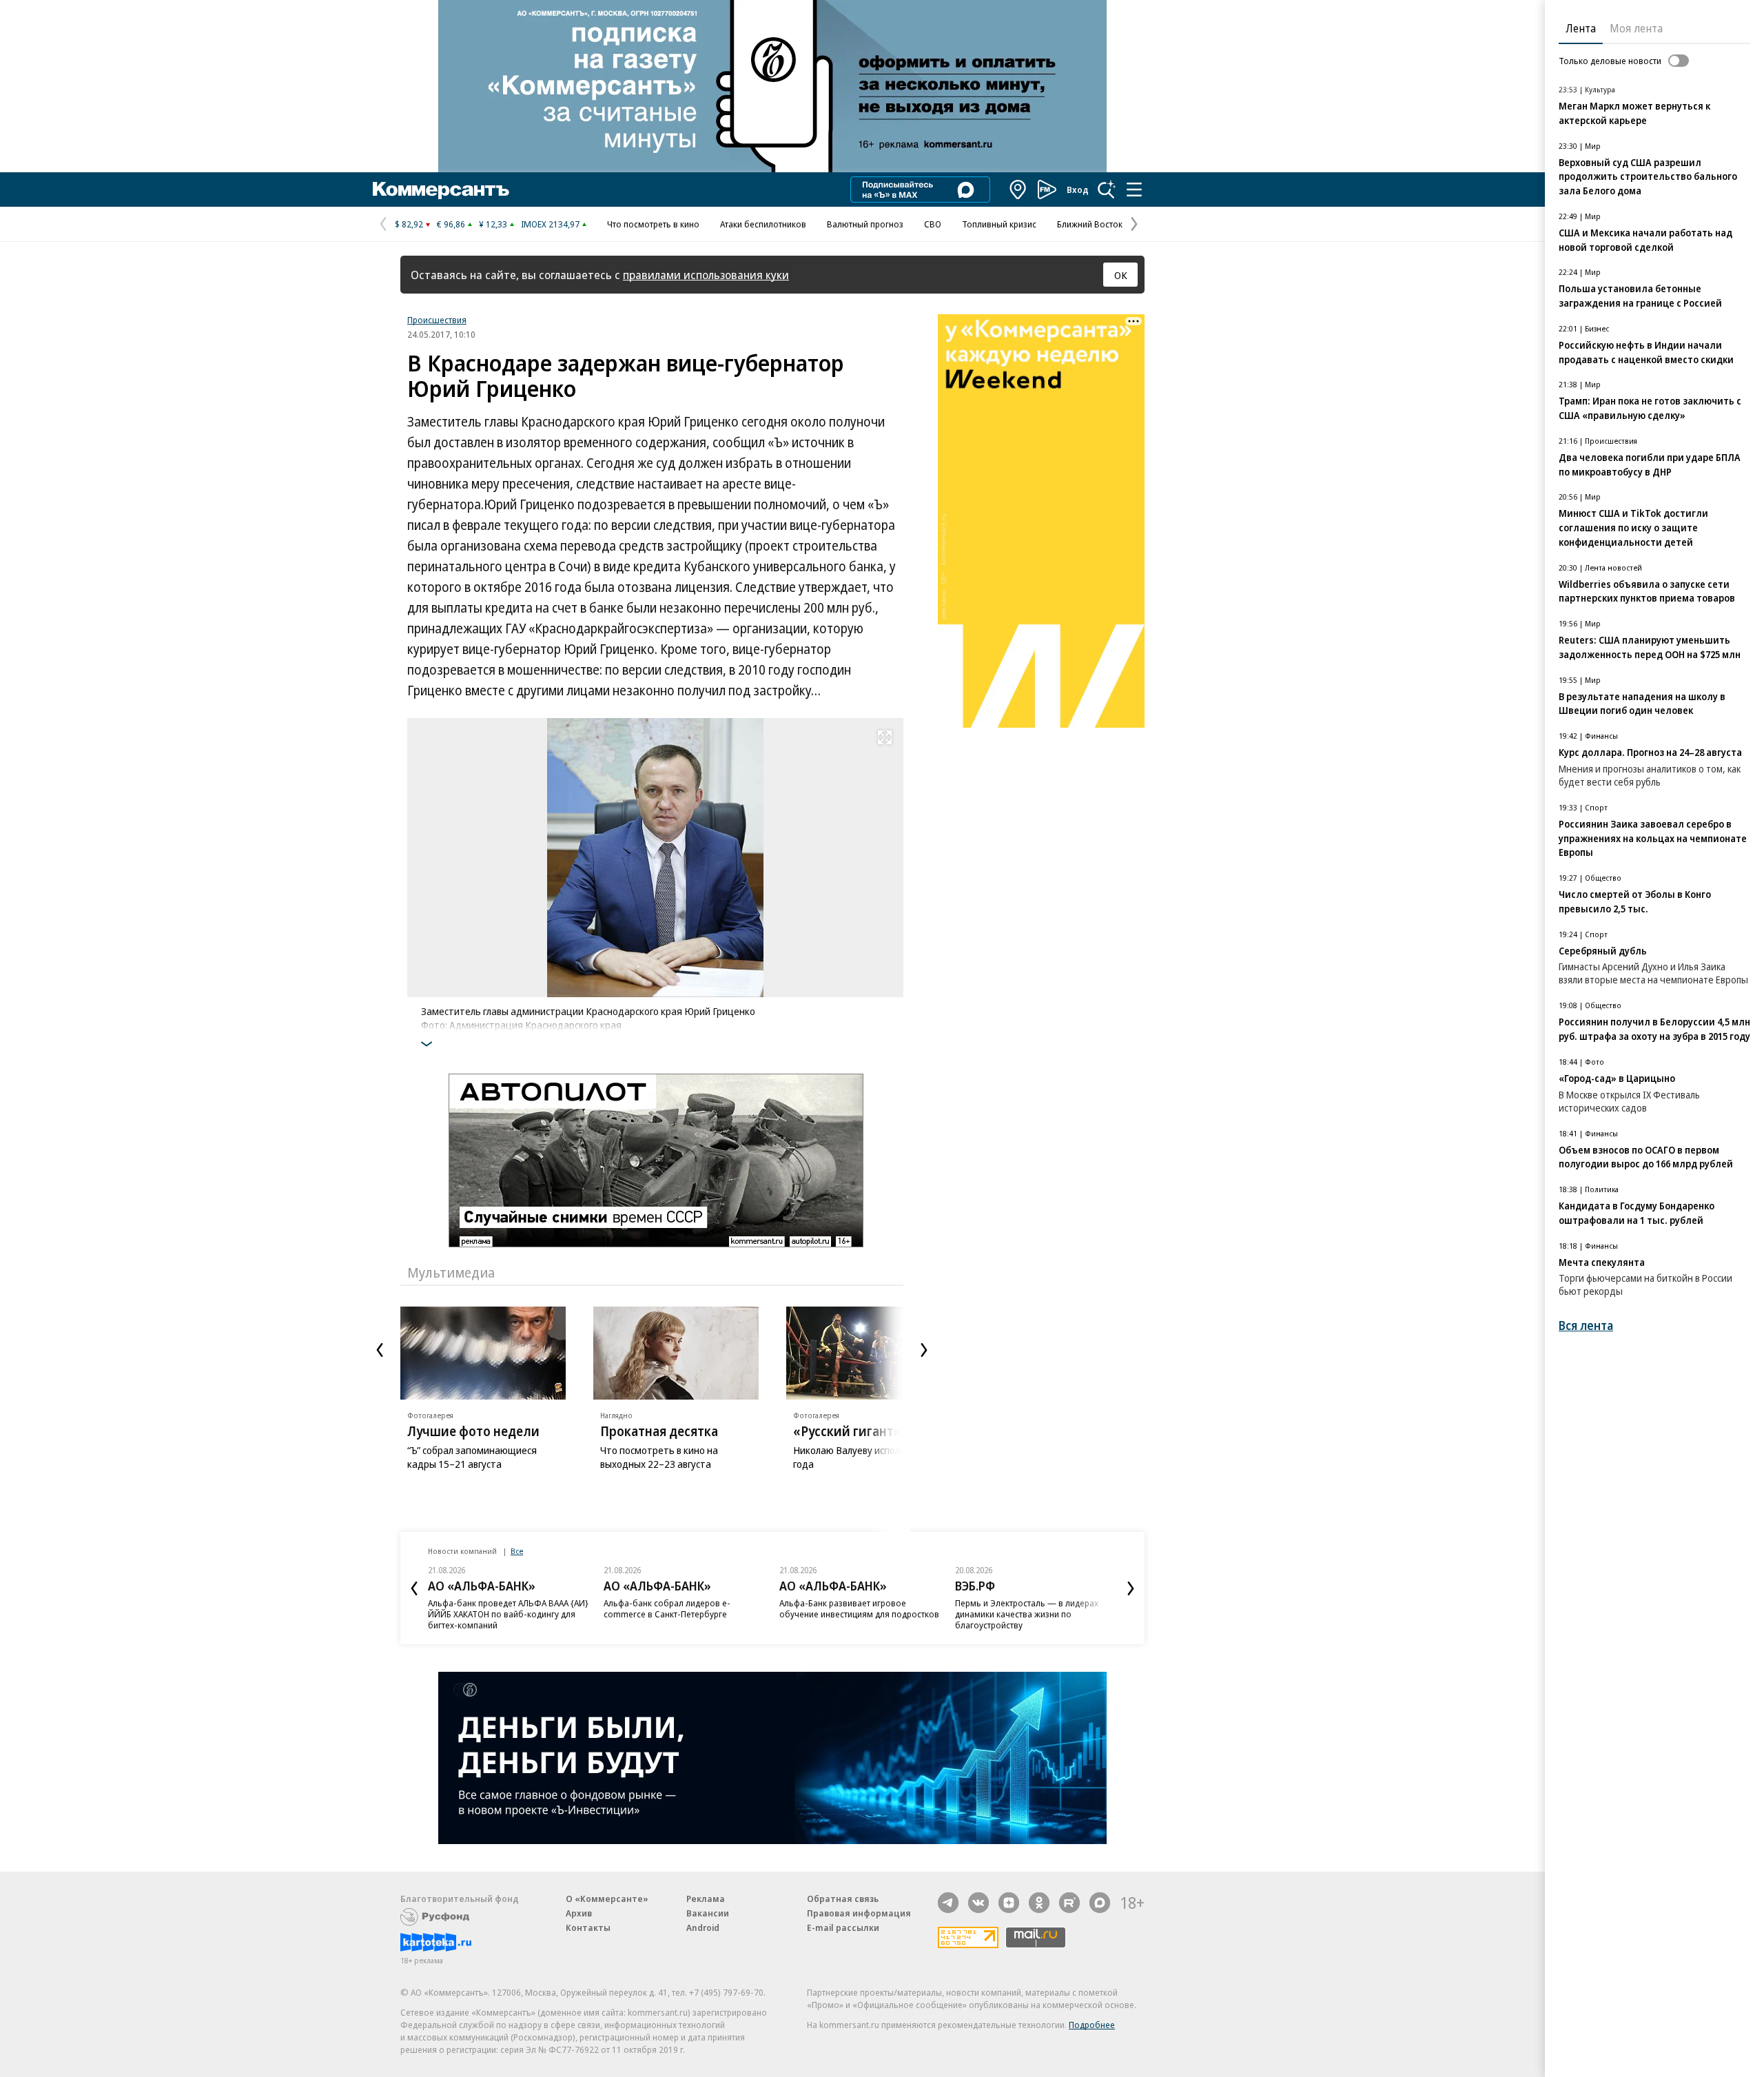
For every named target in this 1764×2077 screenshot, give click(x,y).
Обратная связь (843, 1899)
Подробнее (1092, 2025)
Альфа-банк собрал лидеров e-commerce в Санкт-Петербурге (667, 1608)
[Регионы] (1018, 190)
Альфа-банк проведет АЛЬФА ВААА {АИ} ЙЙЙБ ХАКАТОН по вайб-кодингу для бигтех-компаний (508, 1614)
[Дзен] (1009, 1903)
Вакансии (708, 1913)
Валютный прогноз (865, 224)
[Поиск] (1107, 190)
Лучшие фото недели (473, 1431)
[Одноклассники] (1039, 1903)
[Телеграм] (948, 1903)
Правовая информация (859, 1913)
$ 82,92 (409, 224)
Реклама (706, 1899)
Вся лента (1586, 1326)
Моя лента (1636, 28)
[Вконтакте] (978, 1903)
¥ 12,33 (493, 224)
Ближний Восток (1090, 224)
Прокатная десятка (659, 1431)
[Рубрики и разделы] (1134, 190)
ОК (1121, 275)
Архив (579, 1913)
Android (703, 1927)
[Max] (1100, 1903)
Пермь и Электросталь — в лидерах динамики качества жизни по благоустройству (1027, 1614)
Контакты (588, 1927)
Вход (1078, 190)
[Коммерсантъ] (441, 190)
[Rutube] (1069, 1903)
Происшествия (437, 320)
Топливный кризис (999, 224)
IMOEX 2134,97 (550, 224)
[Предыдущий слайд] (380, 1350)
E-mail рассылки (843, 1927)
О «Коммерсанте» (607, 1899)
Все (517, 1551)
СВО (933, 224)
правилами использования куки (706, 275)
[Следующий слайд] (924, 1350)
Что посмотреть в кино (653, 224)
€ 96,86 (451, 224)
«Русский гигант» (847, 1431)
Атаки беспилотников (763, 224)
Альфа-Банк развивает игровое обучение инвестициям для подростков (859, 1608)
